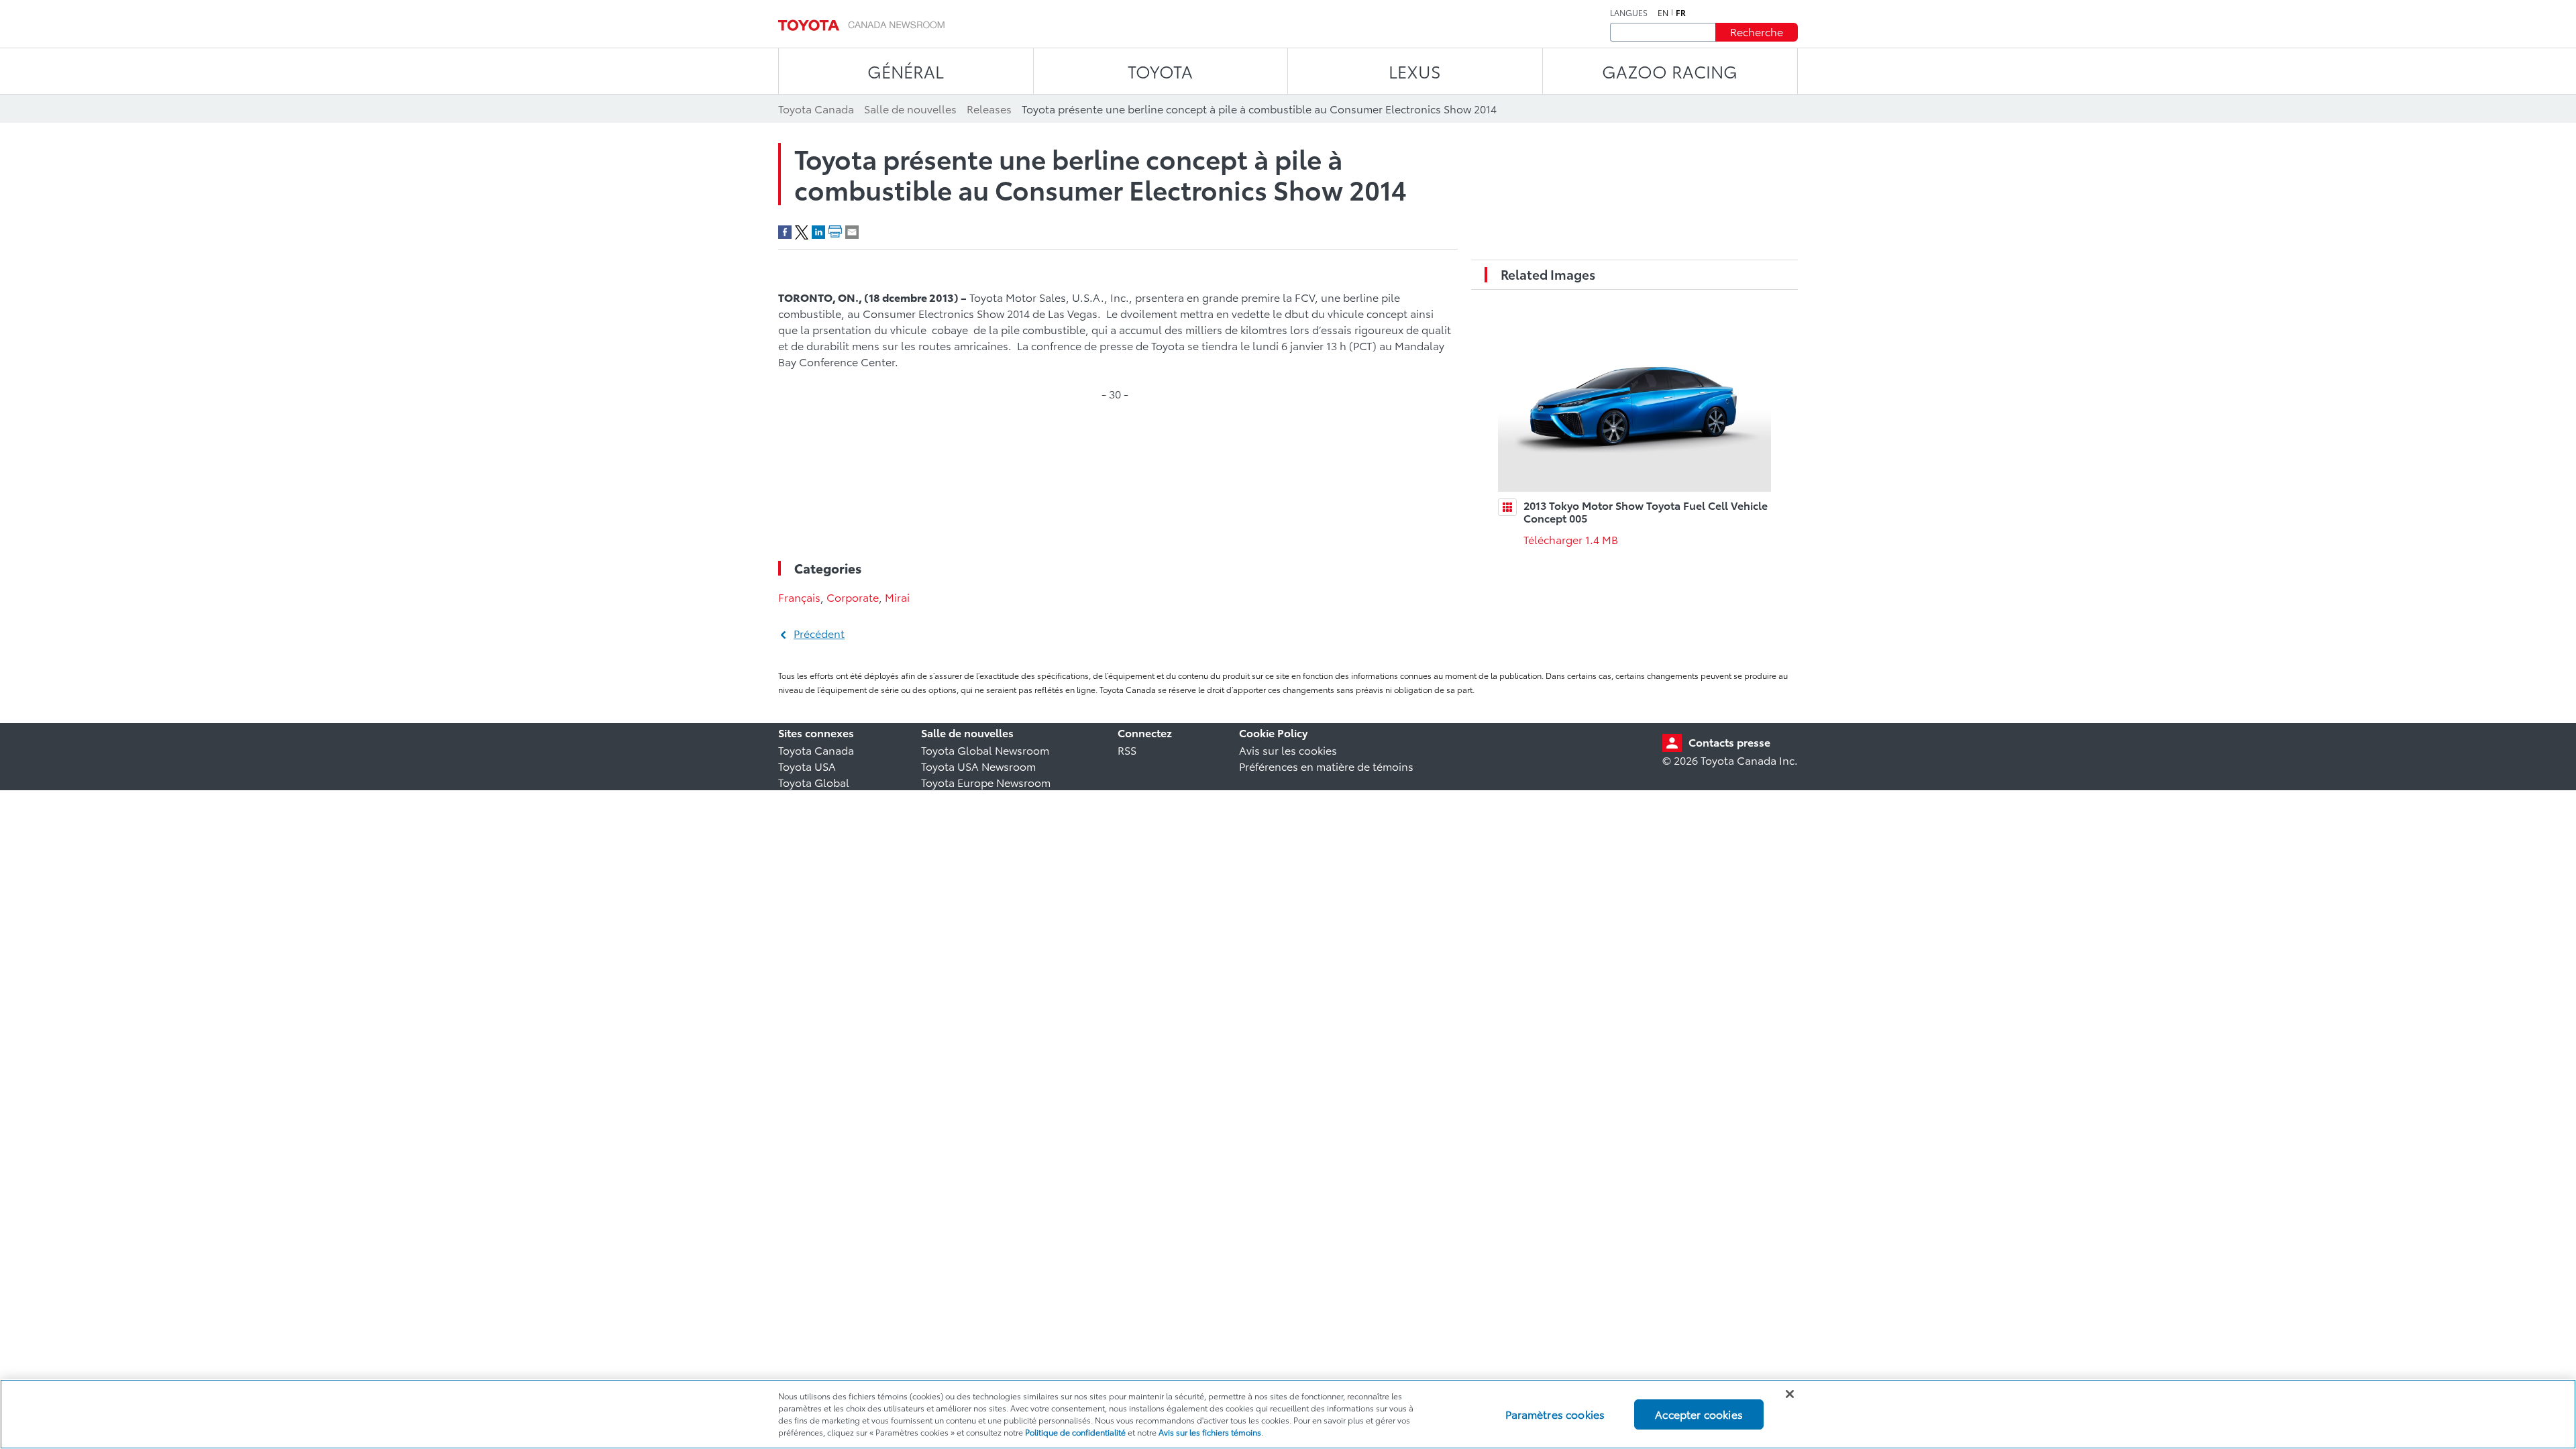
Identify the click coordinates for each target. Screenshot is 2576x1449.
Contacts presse (1729, 742)
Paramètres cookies (1555, 1414)
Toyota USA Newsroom (978, 766)
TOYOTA (1160, 71)
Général (906, 71)
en (1663, 13)
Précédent (819, 633)
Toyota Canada (816, 750)
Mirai (897, 597)
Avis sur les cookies (1288, 750)
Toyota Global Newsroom (985, 750)
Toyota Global (814, 782)
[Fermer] (1790, 1394)
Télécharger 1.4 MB (1571, 539)
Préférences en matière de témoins (1326, 766)
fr (1681, 13)
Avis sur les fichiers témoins (1210, 1432)
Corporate (853, 597)
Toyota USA (807, 766)
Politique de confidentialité (1075, 1432)
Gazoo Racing (1670, 71)
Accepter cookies (1699, 1414)
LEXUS (1415, 71)
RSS (1127, 750)
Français (799, 597)
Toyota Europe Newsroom (986, 782)
